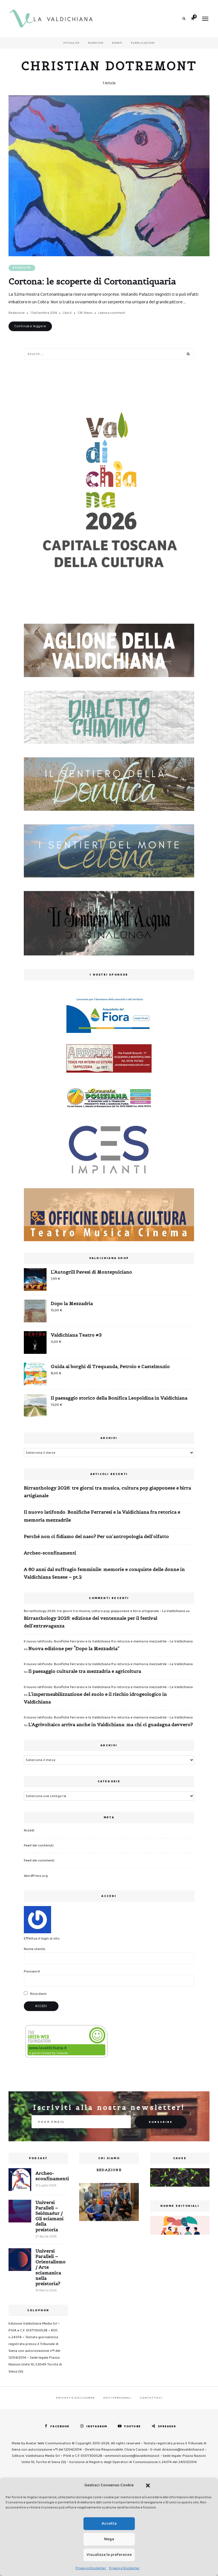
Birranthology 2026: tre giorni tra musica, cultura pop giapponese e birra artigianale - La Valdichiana (104, 1611)
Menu (205, 19)
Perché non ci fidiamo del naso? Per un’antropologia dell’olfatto (96, 1536)
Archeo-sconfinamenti (50, 1553)
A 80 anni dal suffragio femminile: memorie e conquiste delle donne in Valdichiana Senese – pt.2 (104, 1573)
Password (32, 1971)
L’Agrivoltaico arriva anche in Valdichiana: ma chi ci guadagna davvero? (111, 1724)
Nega (109, 2539)
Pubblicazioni (143, 43)
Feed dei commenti (39, 1860)
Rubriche (96, 43)
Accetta (109, 2524)
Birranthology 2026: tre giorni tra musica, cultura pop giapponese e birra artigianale (107, 1492)
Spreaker (167, 2426)
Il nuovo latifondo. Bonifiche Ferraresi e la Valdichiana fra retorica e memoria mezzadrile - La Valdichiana (108, 1641)
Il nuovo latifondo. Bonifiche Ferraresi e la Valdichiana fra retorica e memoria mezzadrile (102, 1516)
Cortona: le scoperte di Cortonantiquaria (92, 281)
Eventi (117, 43)
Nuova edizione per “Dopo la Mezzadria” (74, 1648)
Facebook (60, 2426)
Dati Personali (117, 2398)
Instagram (97, 2426)
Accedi (29, 1830)
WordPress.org (36, 1876)
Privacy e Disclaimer (91, 2568)
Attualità (71, 43)
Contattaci (151, 2398)
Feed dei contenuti (39, 1845)
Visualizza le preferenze (109, 2555)
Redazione (17, 313)
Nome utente (34, 1949)
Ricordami (38, 1994)
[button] (148, 2485)
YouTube (132, 2426)
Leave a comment (112, 313)
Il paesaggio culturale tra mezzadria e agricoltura (85, 1671)
